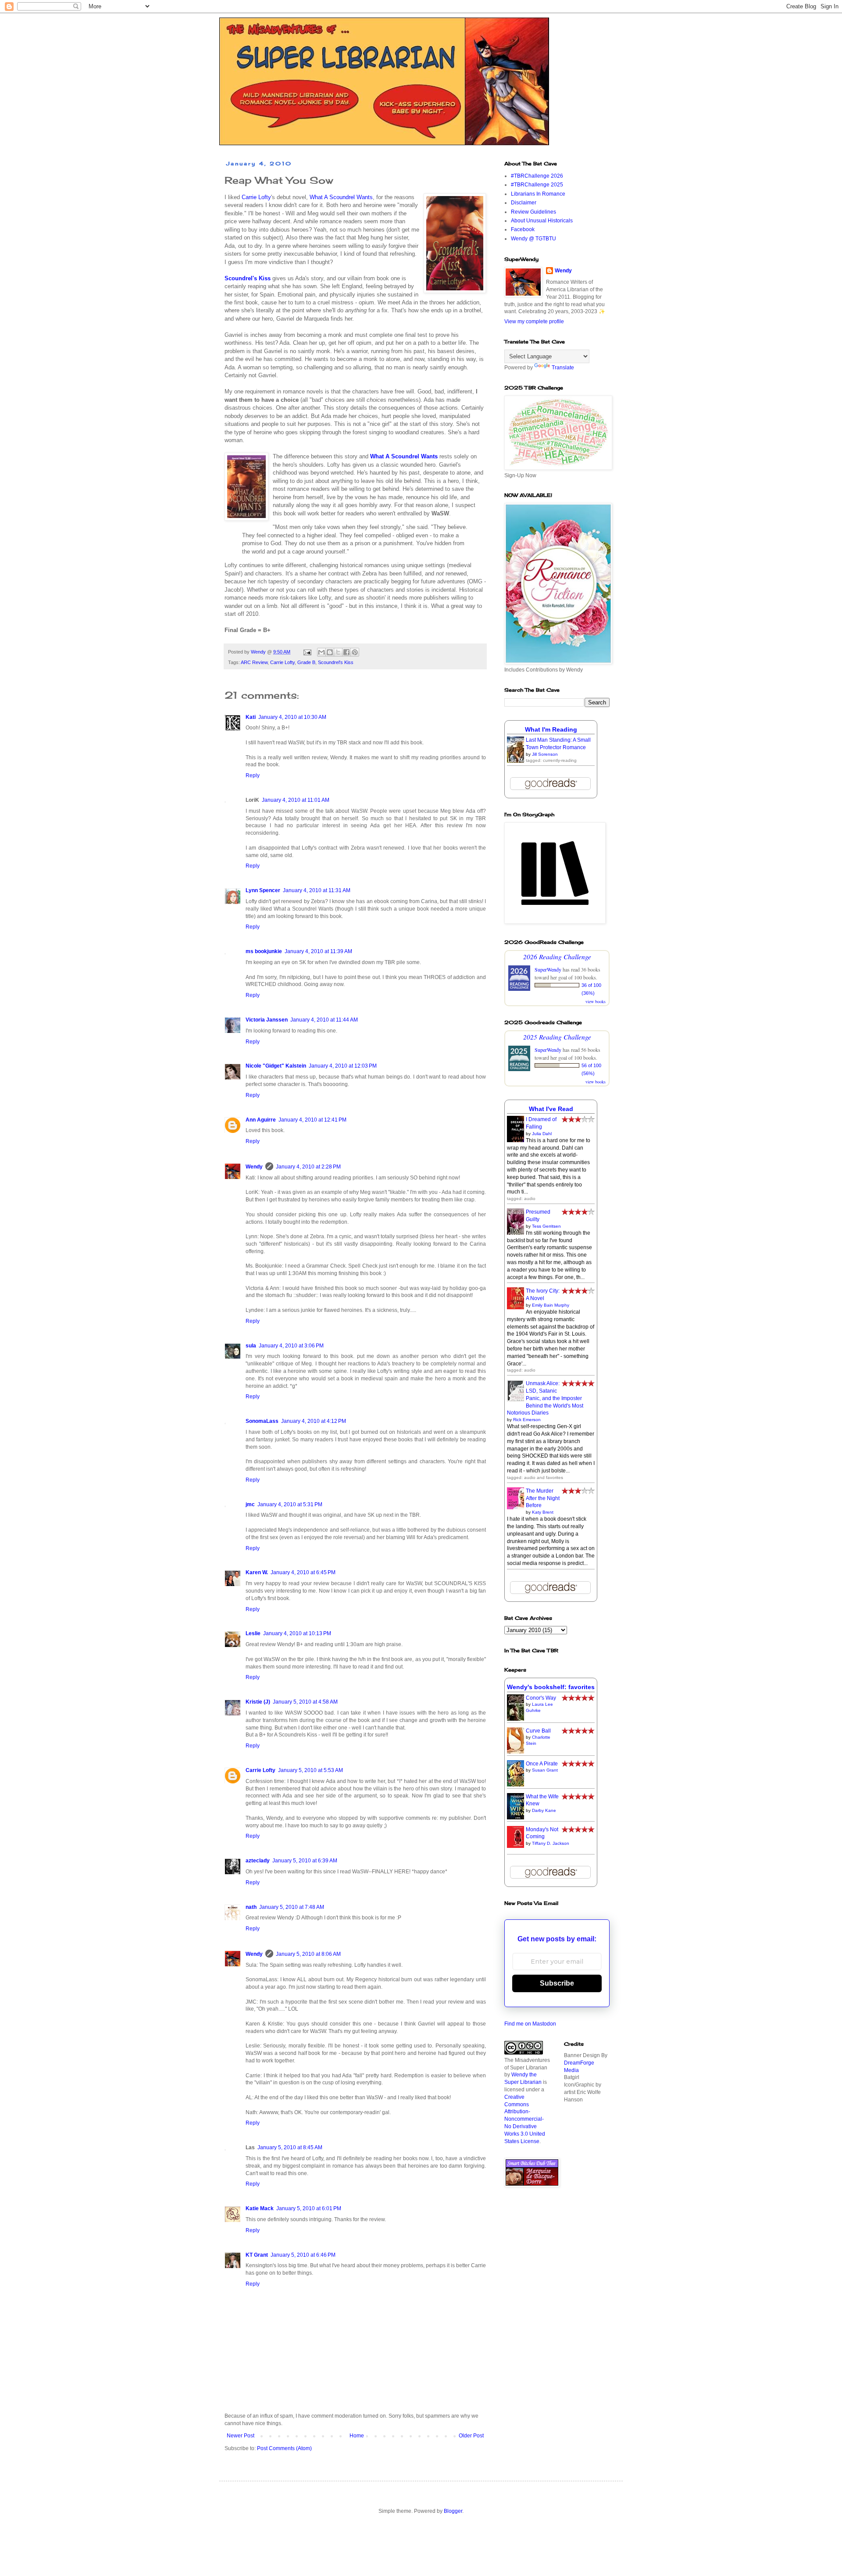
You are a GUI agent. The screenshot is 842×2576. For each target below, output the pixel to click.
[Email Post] (307, 652)
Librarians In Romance (538, 194)
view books (596, 1001)
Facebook (523, 229)
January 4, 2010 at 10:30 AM (292, 717)
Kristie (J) (258, 1702)
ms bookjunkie (264, 951)
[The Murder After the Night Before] (518, 1508)
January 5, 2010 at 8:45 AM (290, 2147)
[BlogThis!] (330, 652)
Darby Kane (544, 1810)
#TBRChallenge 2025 (537, 185)
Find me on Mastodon (530, 2024)
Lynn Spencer (263, 890)
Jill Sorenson (545, 754)
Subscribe (557, 1983)
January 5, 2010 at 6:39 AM (305, 1861)
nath (251, 1907)
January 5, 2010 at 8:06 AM (308, 1954)
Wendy (254, 1167)
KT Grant (257, 2255)
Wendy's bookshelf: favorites (551, 1687)
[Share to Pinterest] (355, 652)
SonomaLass (262, 1421)
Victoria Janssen (267, 1020)
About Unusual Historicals (542, 221)
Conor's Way (541, 1698)
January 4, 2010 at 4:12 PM (314, 1421)
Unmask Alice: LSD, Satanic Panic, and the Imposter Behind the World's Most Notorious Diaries (545, 1398)
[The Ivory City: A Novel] (518, 1308)
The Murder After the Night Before (543, 1498)
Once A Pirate (542, 1764)
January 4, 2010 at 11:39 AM (318, 951)
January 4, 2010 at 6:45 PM (303, 1572)
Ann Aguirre (261, 1120)
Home (357, 2436)
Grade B (306, 662)
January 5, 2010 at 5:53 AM (310, 1770)
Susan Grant (545, 1770)
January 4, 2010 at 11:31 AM (317, 890)
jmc (250, 1504)
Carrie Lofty (256, 197)
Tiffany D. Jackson (551, 1843)
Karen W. (257, 1572)
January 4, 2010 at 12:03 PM (343, 1066)
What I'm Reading (551, 729)
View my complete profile (534, 322)
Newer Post (241, 2436)
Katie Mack (260, 2208)
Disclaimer (524, 203)
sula (251, 1346)
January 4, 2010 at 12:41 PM (312, 1120)
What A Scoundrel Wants (341, 197)
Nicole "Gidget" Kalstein (276, 1066)
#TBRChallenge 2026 (537, 176)
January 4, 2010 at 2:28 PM (308, 1167)
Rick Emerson (527, 1420)
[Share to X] (338, 652)
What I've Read (551, 1109)
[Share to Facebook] (346, 652)
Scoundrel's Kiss (336, 662)
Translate (563, 368)
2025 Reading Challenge (557, 1037)
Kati (251, 717)
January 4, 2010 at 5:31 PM (290, 1504)
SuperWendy (548, 969)
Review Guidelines (533, 212)
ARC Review (254, 662)
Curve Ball (538, 1731)
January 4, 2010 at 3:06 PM (291, 1346)
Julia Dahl (542, 1134)
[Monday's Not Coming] (518, 1846)
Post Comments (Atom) (284, 2448)
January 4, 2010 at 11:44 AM (324, 1020)
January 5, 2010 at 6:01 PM (309, 2208)
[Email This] (321, 652)
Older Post (471, 2436)
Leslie (253, 1633)
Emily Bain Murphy (551, 1305)
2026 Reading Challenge (557, 956)
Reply (253, 775)
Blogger (453, 2511)
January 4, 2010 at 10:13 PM (297, 1633)
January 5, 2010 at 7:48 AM (292, 1907)
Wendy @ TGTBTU (533, 239)
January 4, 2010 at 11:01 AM (296, 800)
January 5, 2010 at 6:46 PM (303, 2255)
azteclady (258, 1861)
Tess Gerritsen (546, 1226)
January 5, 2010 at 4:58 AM (305, 1702)
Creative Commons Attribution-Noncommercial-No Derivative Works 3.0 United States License (525, 2119)
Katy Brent (543, 1512)
